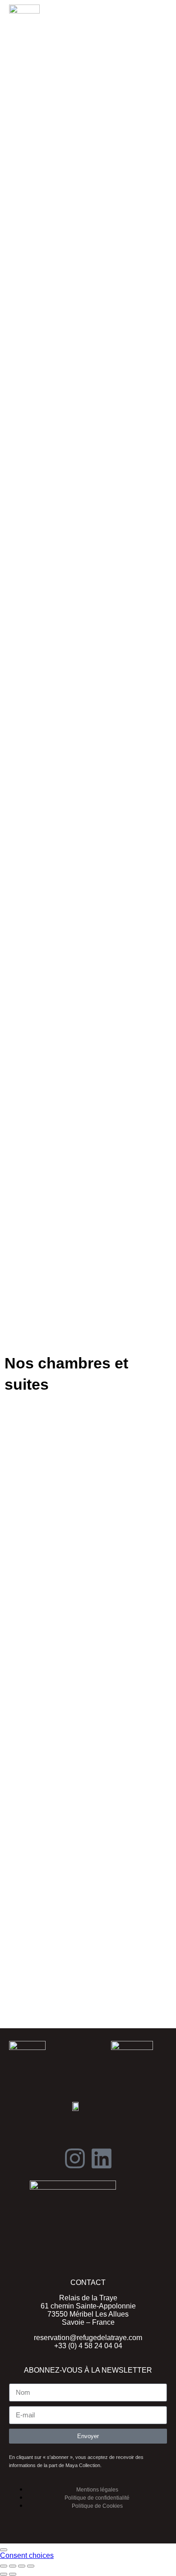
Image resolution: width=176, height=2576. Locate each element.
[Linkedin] (102, 2158)
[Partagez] (22, 2566)
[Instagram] (75, 2158)
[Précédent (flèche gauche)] (4, 2574)
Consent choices (27, 2555)
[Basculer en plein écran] (13, 2566)
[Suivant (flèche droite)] (13, 2574)
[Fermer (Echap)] (31, 2566)
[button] (152, 13)
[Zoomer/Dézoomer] (4, 2566)
